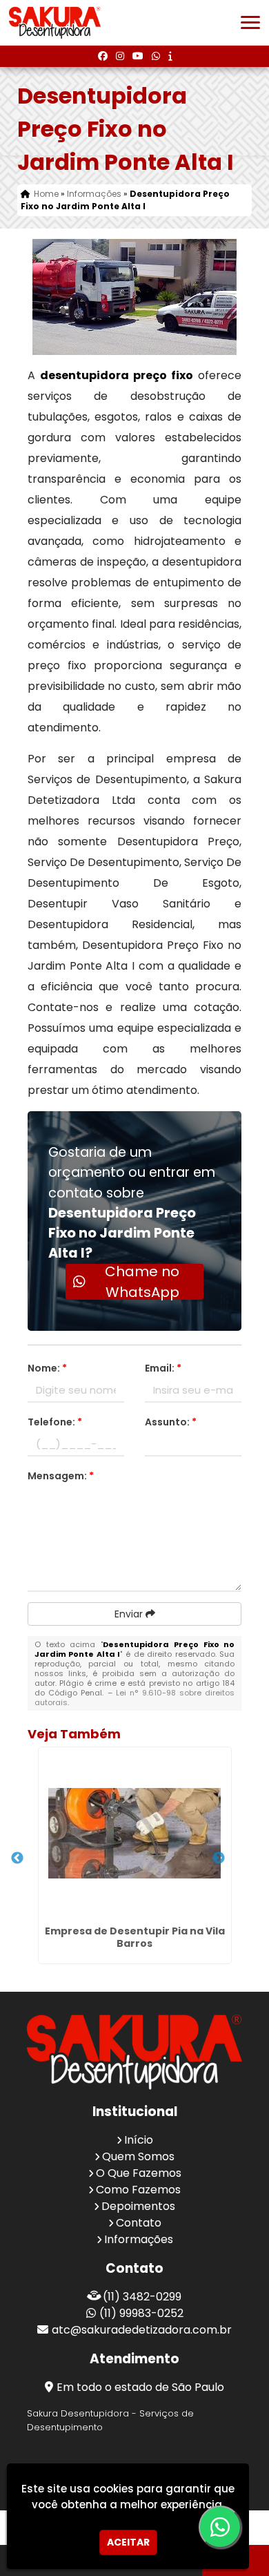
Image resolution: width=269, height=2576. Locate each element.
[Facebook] (103, 56)
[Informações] (170, 56)
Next (219, 1858)
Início (139, 2140)
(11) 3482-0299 (142, 2297)
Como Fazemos (138, 2190)
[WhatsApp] (156, 56)
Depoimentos (138, 2206)
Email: (163, 1368)
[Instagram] (120, 56)
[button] (250, 22)
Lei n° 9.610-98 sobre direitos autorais (135, 1698)
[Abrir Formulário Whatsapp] (221, 2527)
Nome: (47, 1368)
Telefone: (55, 1422)
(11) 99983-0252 (141, 2313)
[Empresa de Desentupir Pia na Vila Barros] (135, 1834)
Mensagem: (61, 1476)
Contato (139, 2223)
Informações (139, 2239)
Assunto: (171, 1422)
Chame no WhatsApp (142, 1282)
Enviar (130, 1614)
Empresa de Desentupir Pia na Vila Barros (135, 1937)
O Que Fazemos (139, 2173)
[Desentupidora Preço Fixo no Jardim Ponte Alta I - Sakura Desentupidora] (55, 23)
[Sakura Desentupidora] (134, 2052)
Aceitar (128, 2542)
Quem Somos (138, 2156)
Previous (17, 1858)
